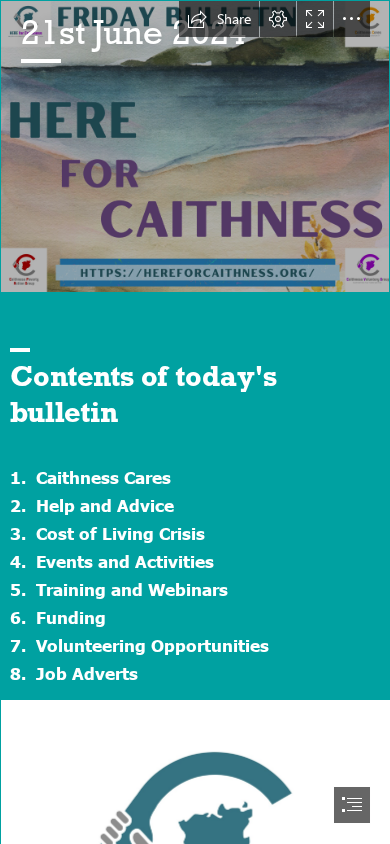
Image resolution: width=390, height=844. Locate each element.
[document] (195, 422)
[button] (219, 19)
